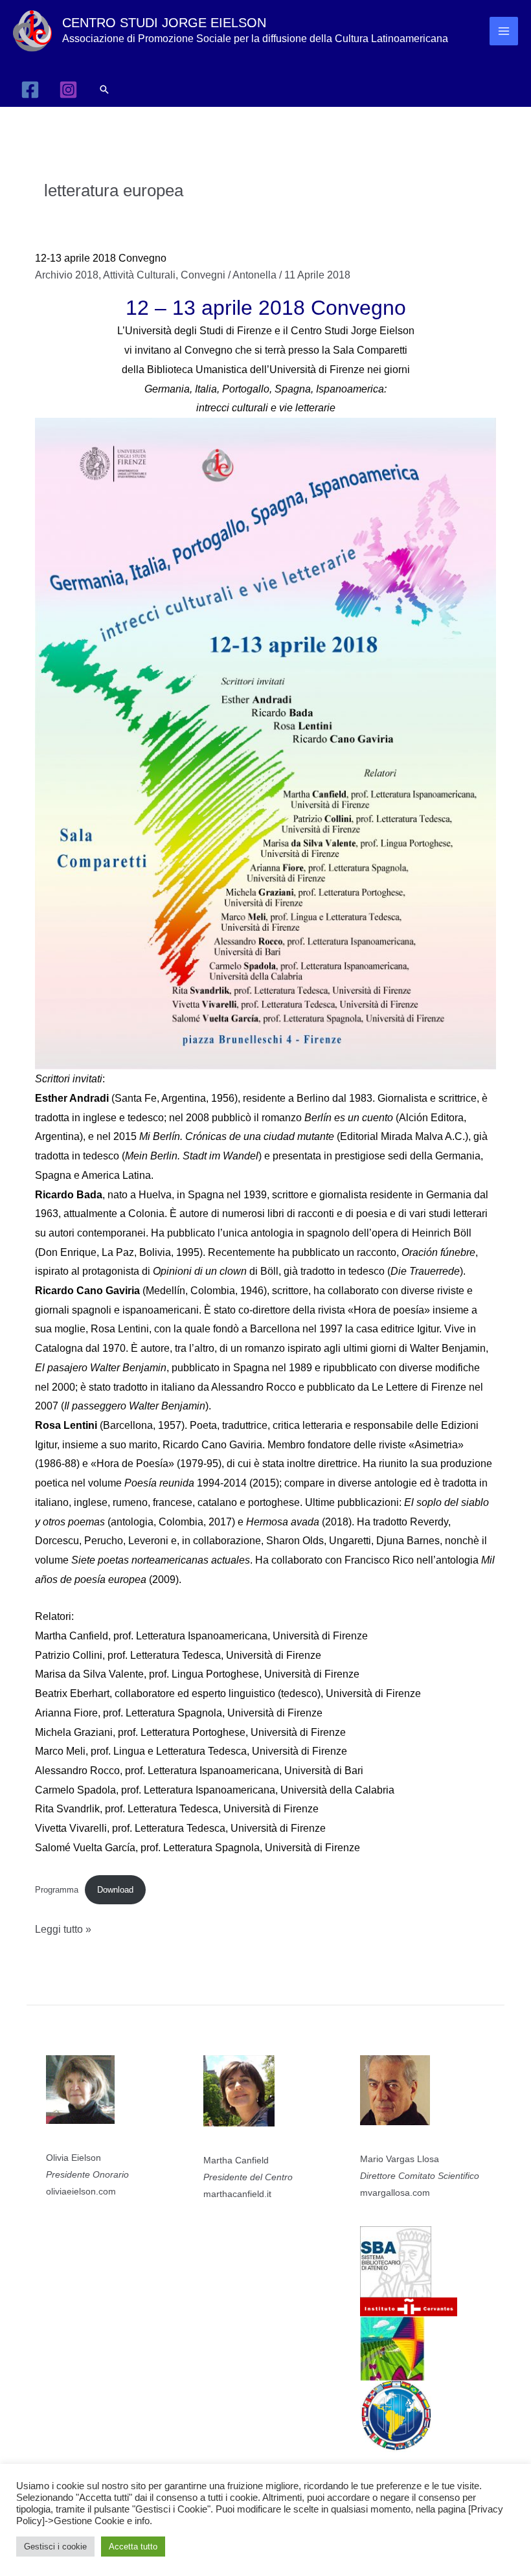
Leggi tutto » (63, 1931)
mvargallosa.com (395, 2193)
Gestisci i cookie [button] (55, 2547)
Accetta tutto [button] (133, 2547)
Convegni (203, 275)
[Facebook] (30, 90)
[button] (104, 89)
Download (115, 1890)
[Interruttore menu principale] (504, 31)
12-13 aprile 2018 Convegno (101, 258)
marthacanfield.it (237, 2194)
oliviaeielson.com (81, 2191)
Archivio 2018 (67, 275)
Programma (57, 1890)
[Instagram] (68, 90)
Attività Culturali (139, 275)
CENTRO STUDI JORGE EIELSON (164, 23)
